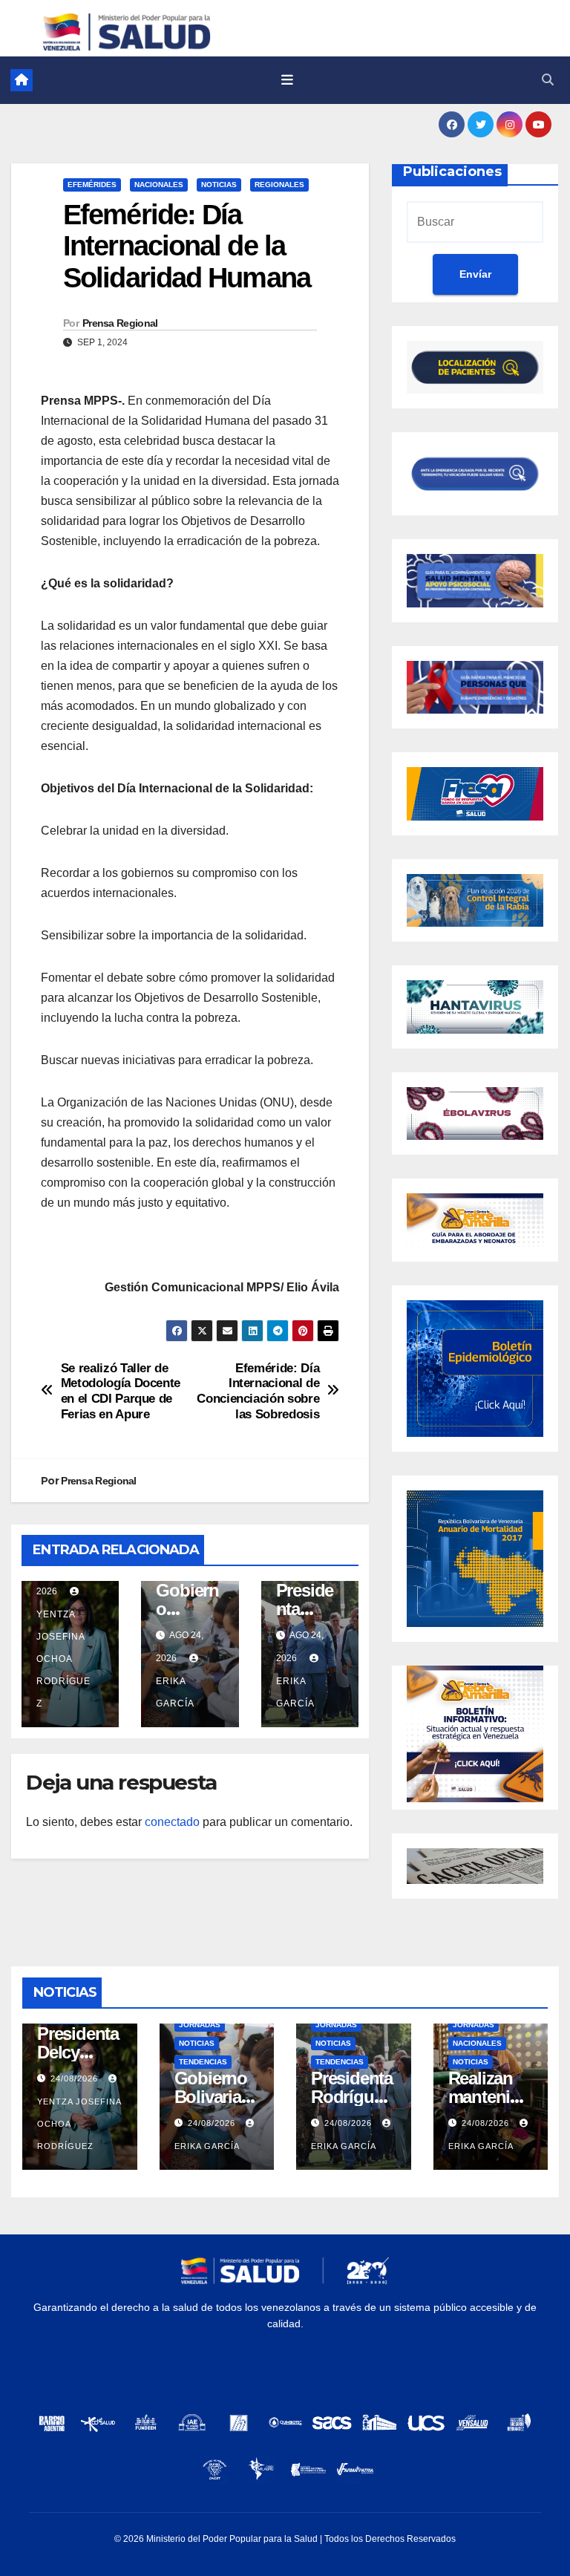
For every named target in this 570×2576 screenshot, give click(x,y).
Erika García (175, 1692)
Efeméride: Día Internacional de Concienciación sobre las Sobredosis (258, 1391)
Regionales (279, 185)
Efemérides (92, 185)
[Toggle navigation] (287, 80)
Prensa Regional (120, 323)
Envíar (475, 274)
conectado (172, 1822)
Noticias (219, 185)
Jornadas (200, 2025)
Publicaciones (452, 172)
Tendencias (203, 2062)
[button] (548, 80)
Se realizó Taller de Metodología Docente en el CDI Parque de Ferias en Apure (121, 1391)
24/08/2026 (76, 2078)
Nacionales (159, 185)
